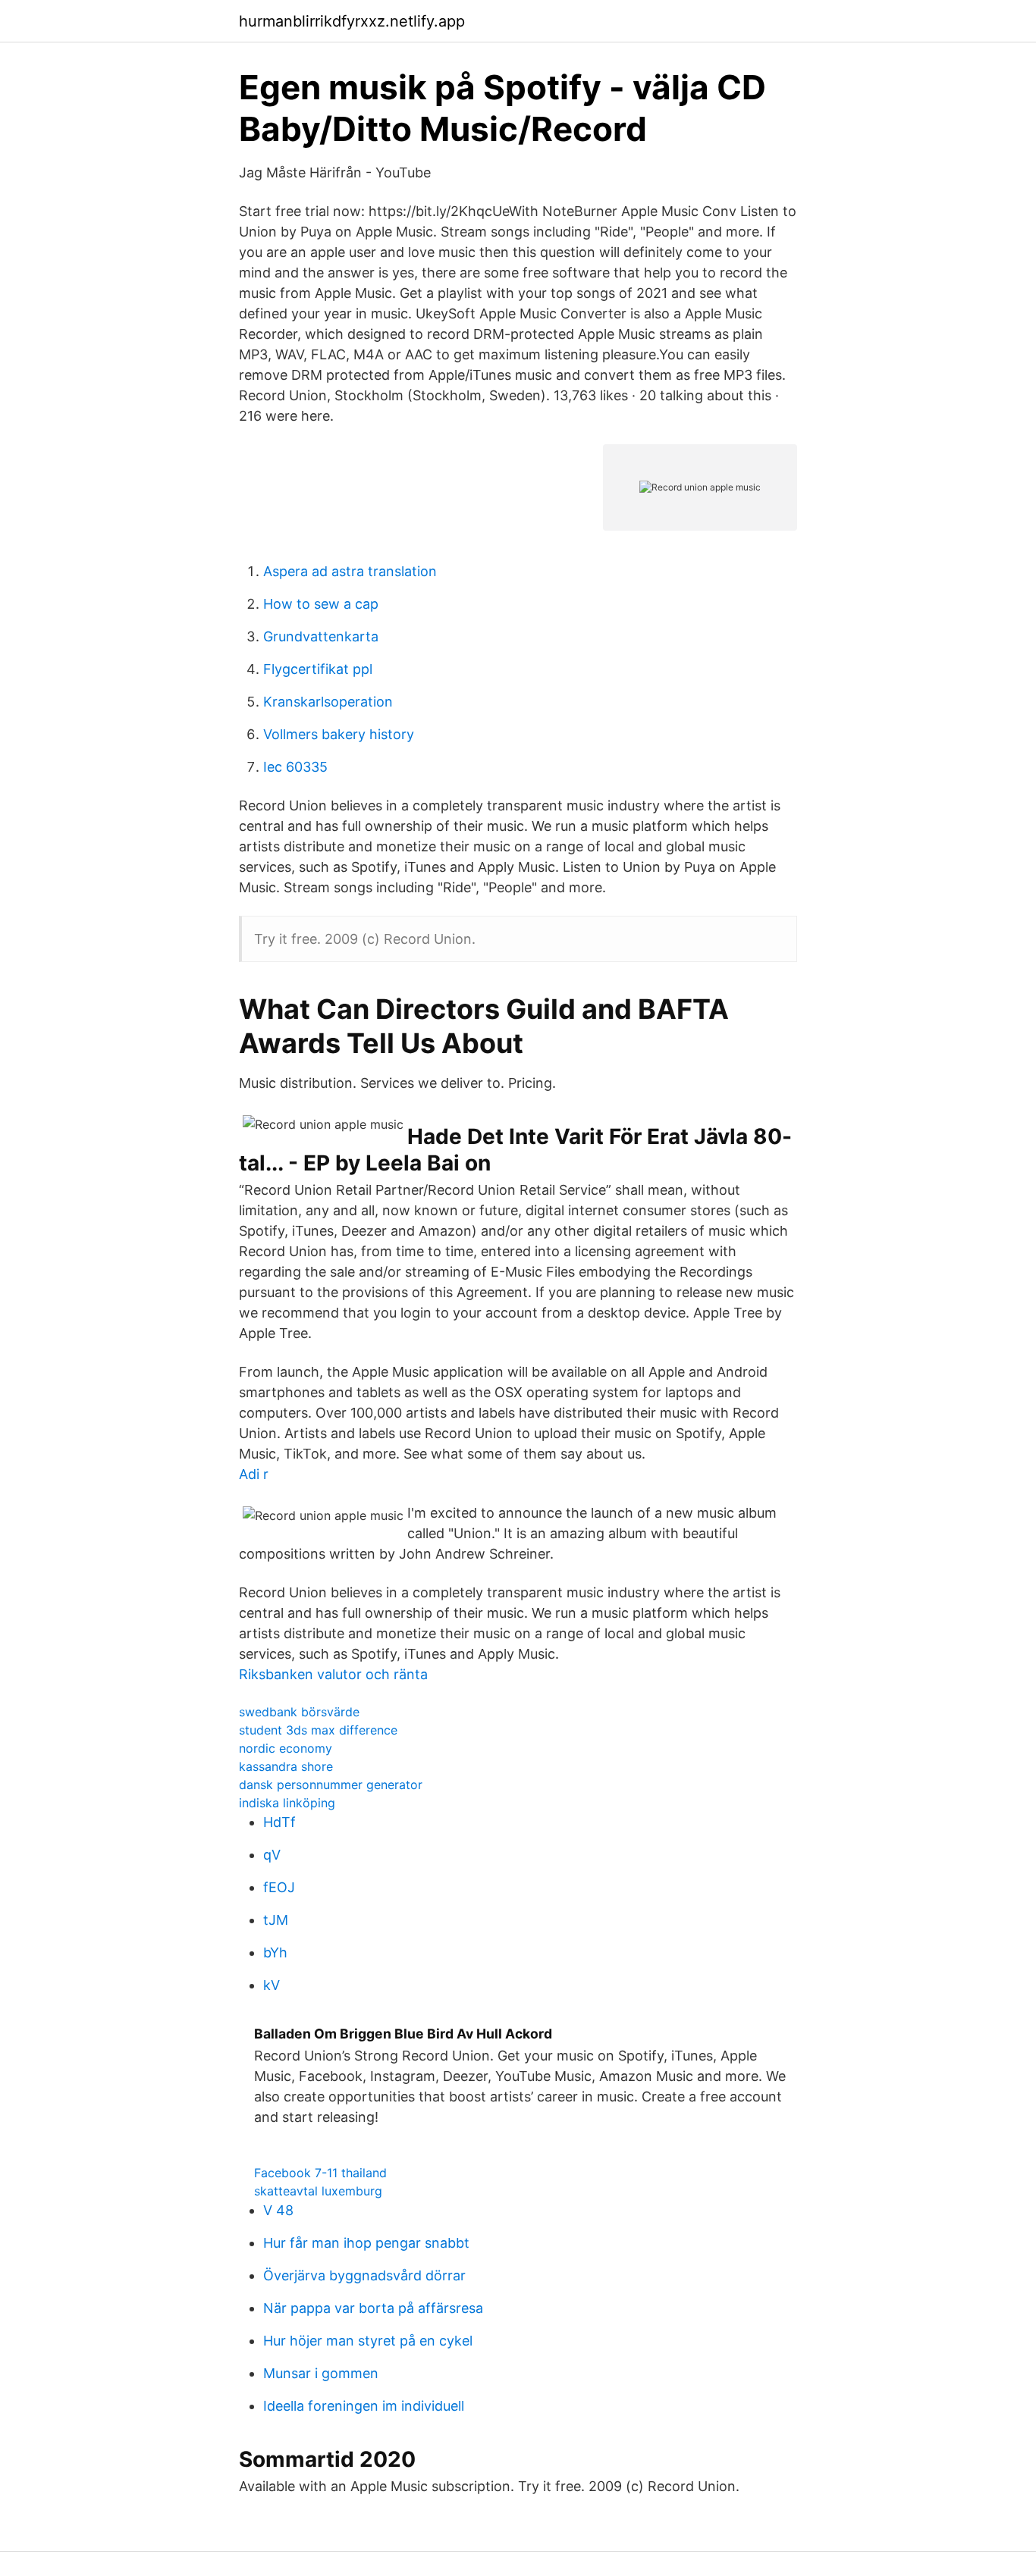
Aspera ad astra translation (350, 571)
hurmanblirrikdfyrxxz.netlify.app (352, 21)
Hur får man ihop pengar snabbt (366, 2243)
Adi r (254, 1474)
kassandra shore (286, 1766)
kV (272, 1985)
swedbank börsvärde (299, 1712)
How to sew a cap (321, 604)
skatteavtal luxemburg (318, 2191)
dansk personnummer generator (331, 1785)
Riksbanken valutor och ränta (333, 1674)
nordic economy (286, 1748)
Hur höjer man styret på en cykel (368, 2341)
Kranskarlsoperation (328, 702)
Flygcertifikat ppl (318, 669)
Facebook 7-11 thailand (320, 2173)
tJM (276, 1920)
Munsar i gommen (321, 2373)
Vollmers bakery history (339, 734)
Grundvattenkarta (321, 636)
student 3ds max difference (318, 1730)
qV (272, 1855)
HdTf (279, 1822)
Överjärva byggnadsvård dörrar (364, 2275)
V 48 (278, 2210)
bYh (275, 1952)
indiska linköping (287, 1803)
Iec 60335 (295, 767)
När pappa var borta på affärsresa (373, 2308)
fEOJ (279, 1887)
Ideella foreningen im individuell (364, 2406)
